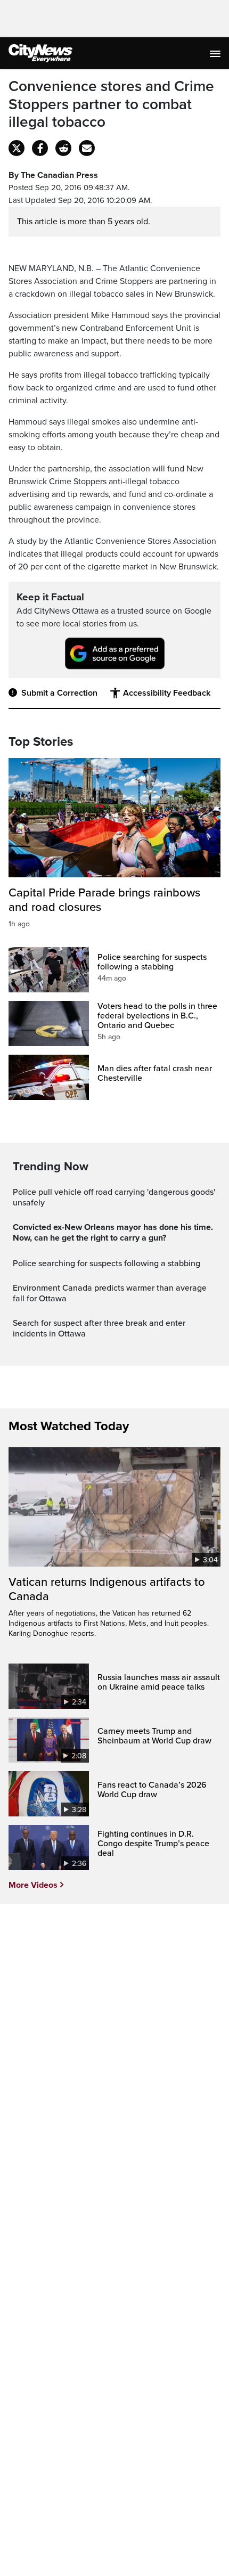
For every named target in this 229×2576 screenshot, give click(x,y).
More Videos (33, 1885)
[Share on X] (17, 148)
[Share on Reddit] (63, 148)
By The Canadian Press (53, 175)
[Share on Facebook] (40, 148)
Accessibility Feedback (167, 693)
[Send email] (87, 148)
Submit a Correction (59, 693)
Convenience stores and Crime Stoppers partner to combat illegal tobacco (111, 104)
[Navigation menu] (216, 53)
